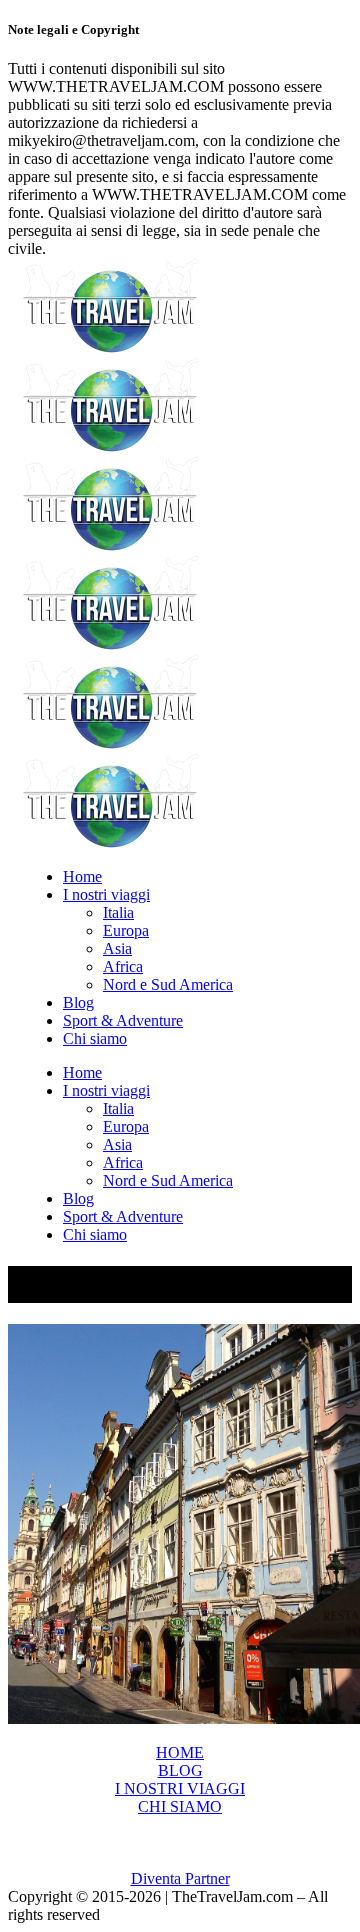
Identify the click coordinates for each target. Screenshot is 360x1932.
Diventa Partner (180, 1878)
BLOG (180, 1770)
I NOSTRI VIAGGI (180, 1788)
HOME (180, 1752)
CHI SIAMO (180, 1806)
